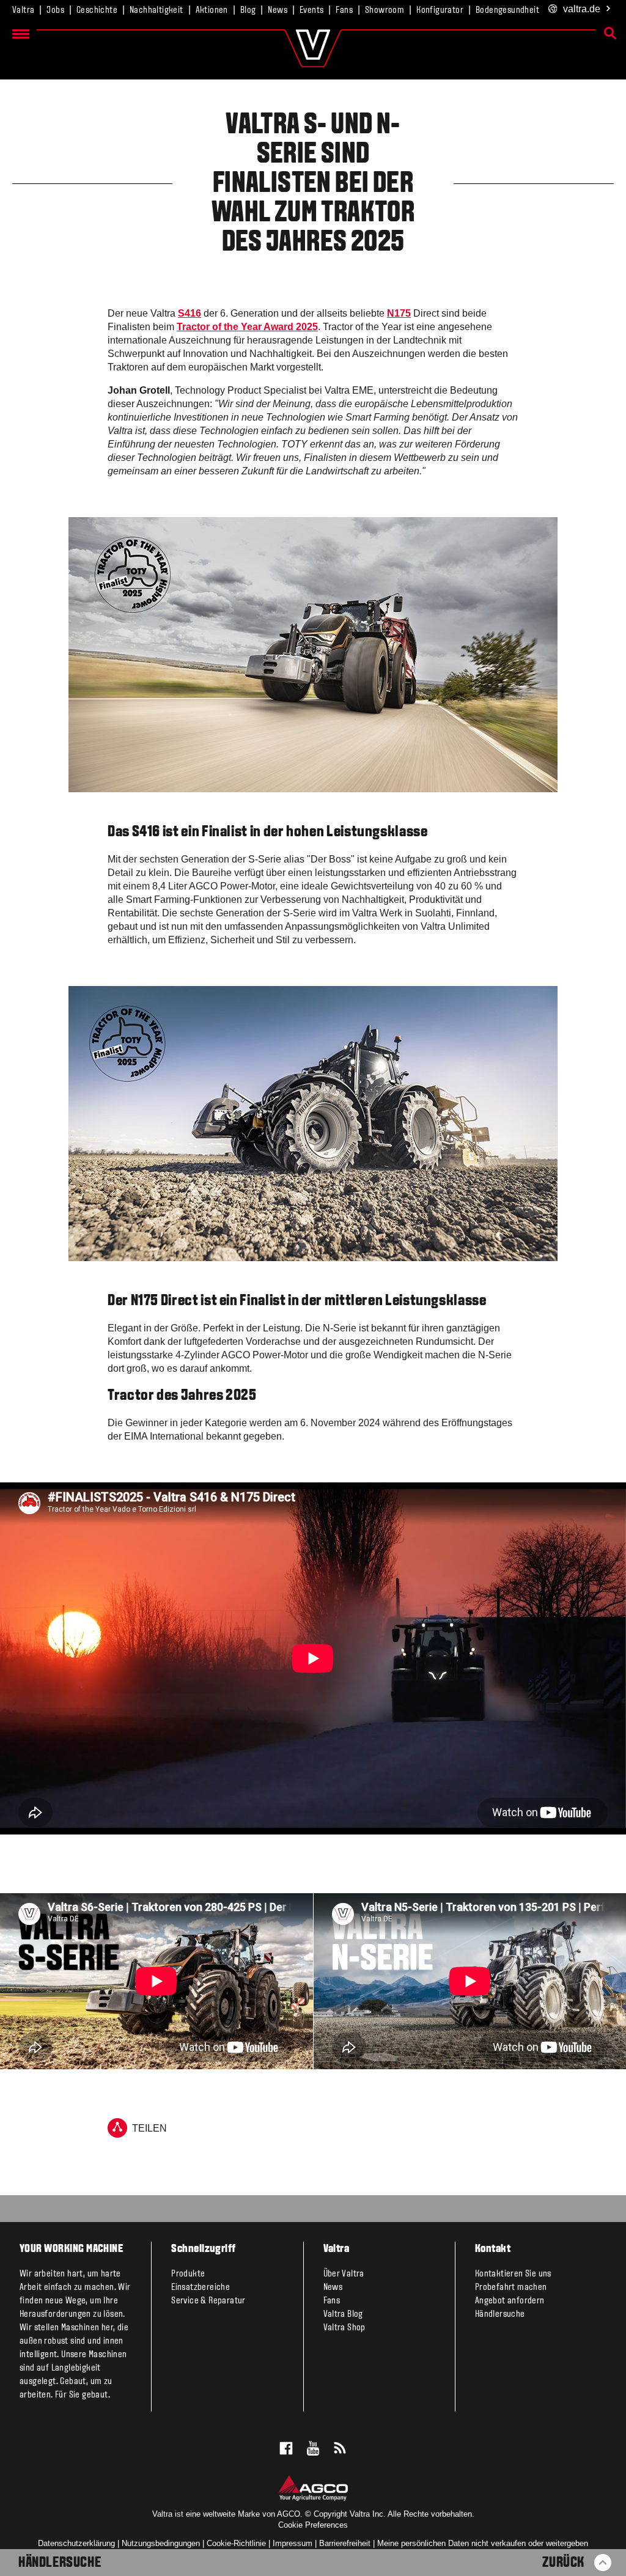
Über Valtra (344, 2274)
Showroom (385, 10)
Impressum (293, 2543)
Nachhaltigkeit (156, 10)
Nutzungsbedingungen (161, 2543)
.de (582, 9)
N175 (399, 313)
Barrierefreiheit (345, 2543)
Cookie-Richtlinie (236, 2543)
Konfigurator (440, 10)
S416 (190, 313)
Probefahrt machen (511, 2287)
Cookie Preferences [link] (313, 2525)
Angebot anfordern (510, 2301)
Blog (248, 10)
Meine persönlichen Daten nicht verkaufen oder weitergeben (483, 2543)
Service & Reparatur (208, 2301)
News (278, 10)
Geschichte (97, 10)
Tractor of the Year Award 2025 (247, 327)
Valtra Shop (344, 2328)
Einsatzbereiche (201, 2287)
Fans (344, 10)
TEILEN (149, 2128)
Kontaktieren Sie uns (513, 2274)
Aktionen (212, 10)
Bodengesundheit (507, 10)
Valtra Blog (343, 2314)
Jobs (55, 10)
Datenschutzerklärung (76, 2543)
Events (311, 10)
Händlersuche (60, 2563)
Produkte (188, 2274)
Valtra (23, 10)
